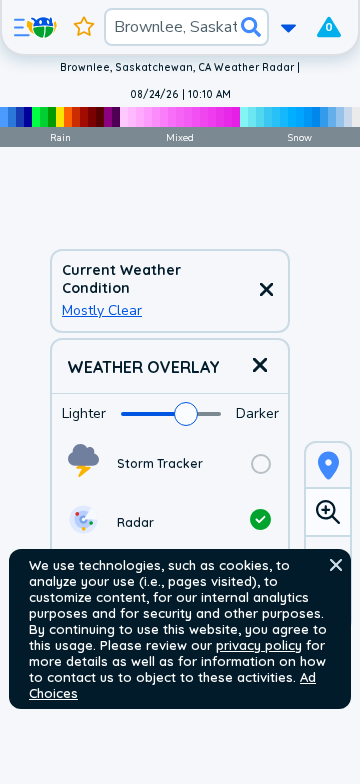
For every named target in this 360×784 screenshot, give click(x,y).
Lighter (84, 413)
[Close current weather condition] (266, 291)
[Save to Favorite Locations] (84, 27)
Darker (257, 413)
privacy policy (259, 645)
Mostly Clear (102, 310)
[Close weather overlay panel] (260, 366)
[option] (170, 463)
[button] (336, 565)
